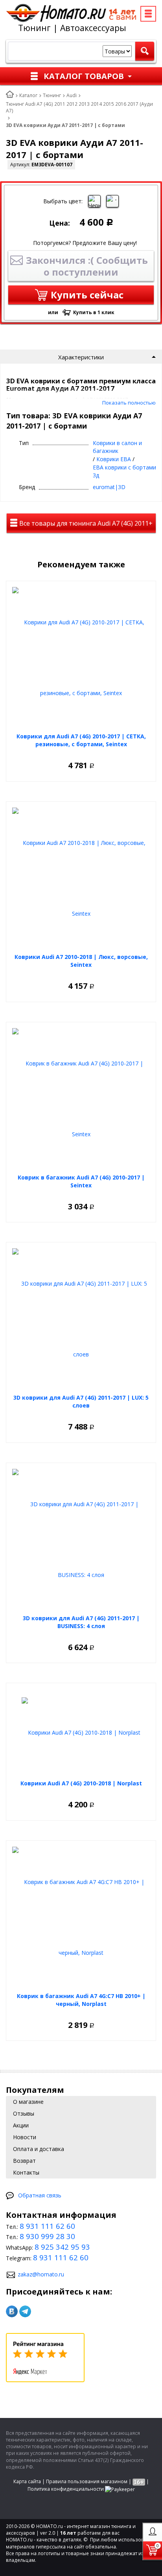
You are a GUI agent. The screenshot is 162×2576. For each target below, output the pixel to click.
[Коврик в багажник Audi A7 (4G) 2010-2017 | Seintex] (81, 1099)
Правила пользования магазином (87, 2481)
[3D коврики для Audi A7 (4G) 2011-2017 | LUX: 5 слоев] (81, 1319)
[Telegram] (25, 2311)
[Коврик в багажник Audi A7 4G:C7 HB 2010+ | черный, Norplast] (81, 1917)
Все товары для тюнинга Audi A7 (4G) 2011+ (85, 523)
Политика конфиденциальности (66, 2489)
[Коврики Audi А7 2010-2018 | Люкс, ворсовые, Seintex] (81, 878)
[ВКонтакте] (12, 2311)
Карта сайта (27, 2481)
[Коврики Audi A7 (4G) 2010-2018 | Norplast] (81, 1732)
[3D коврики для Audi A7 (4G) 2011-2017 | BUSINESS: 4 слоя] (81, 1540)
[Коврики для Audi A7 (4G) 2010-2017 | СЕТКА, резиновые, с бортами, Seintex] (81, 658)
